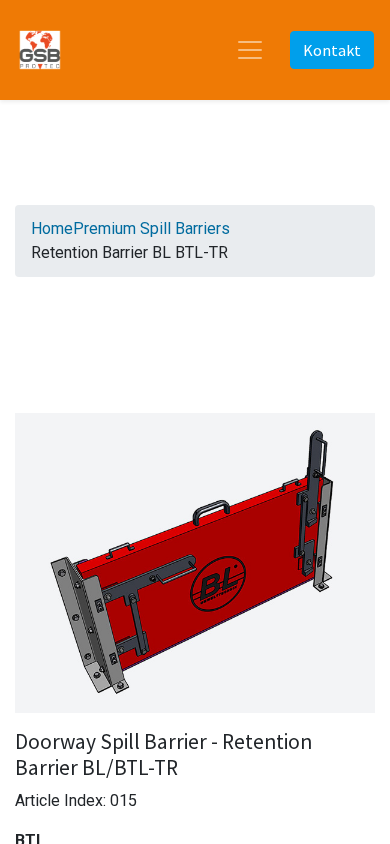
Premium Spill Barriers (151, 228)
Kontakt (332, 50)
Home (52, 228)
